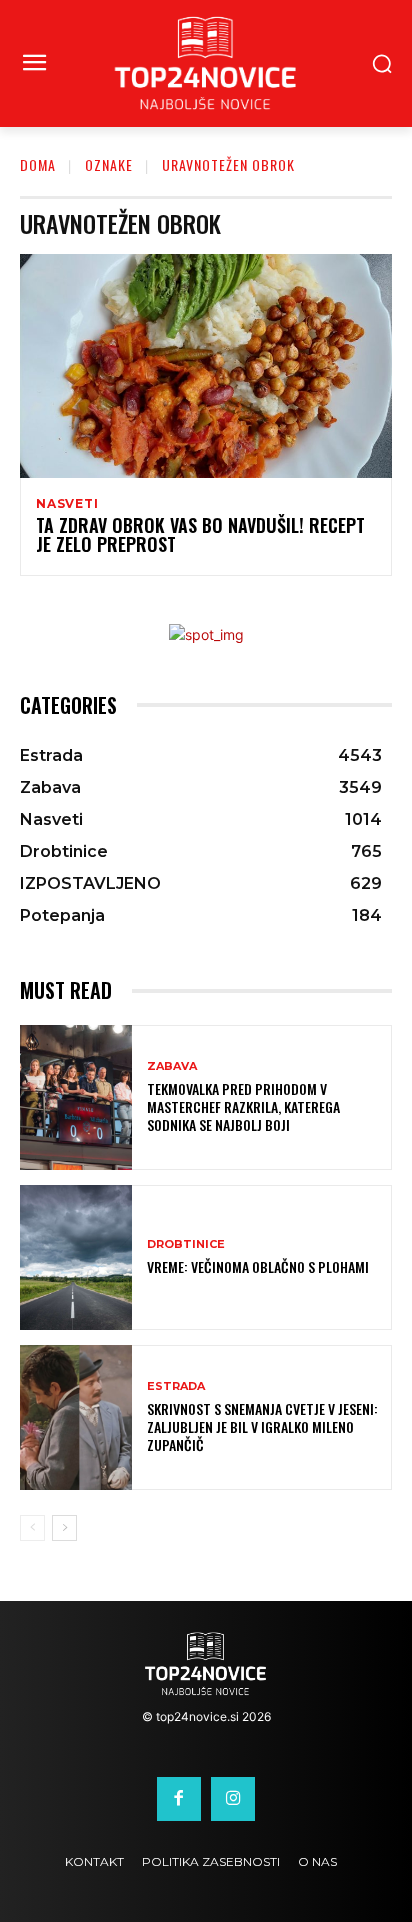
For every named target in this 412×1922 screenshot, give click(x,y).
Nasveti (67, 504)
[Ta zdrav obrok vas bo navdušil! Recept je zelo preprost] (206, 365)
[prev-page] (32, 1528)
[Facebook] (179, 1799)
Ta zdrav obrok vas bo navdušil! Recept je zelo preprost (200, 535)
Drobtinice (186, 1244)
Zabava (172, 1066)
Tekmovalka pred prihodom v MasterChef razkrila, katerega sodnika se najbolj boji (243, 1106)
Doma (38, 164)
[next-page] (64, 1528)
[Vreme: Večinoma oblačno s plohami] (76, 1257)
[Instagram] (233, 1799)
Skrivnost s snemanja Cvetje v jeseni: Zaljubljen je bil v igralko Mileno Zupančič (262, 1426)
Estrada (176, 1386)
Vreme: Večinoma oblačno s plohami (258, 1266)
